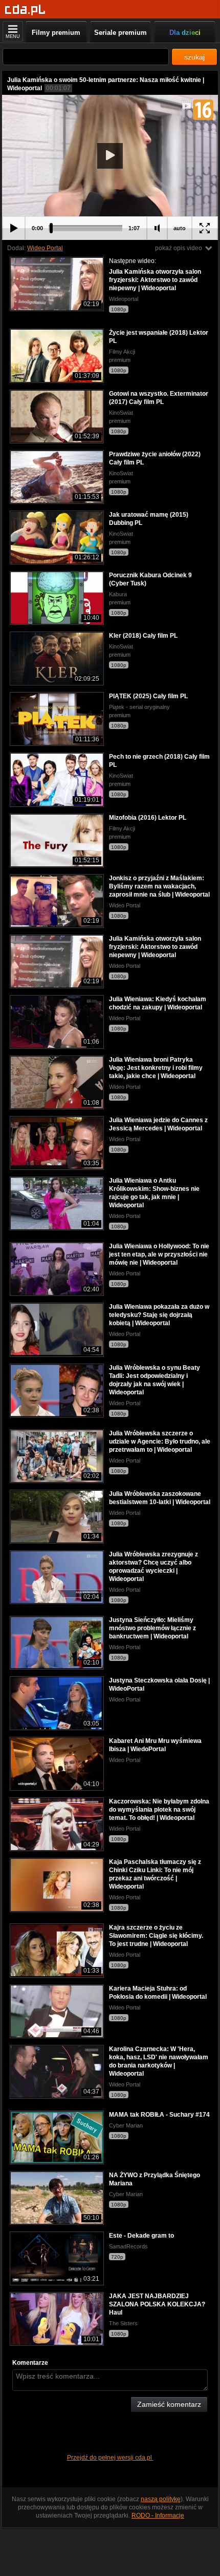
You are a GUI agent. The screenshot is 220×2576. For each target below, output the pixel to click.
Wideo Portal (45, 248)
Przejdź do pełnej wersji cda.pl (110, 2458)
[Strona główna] (25, 10)
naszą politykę (161, 2499)
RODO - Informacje (158, 2516)
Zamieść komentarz (169, 2404)
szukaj (194, 57)
